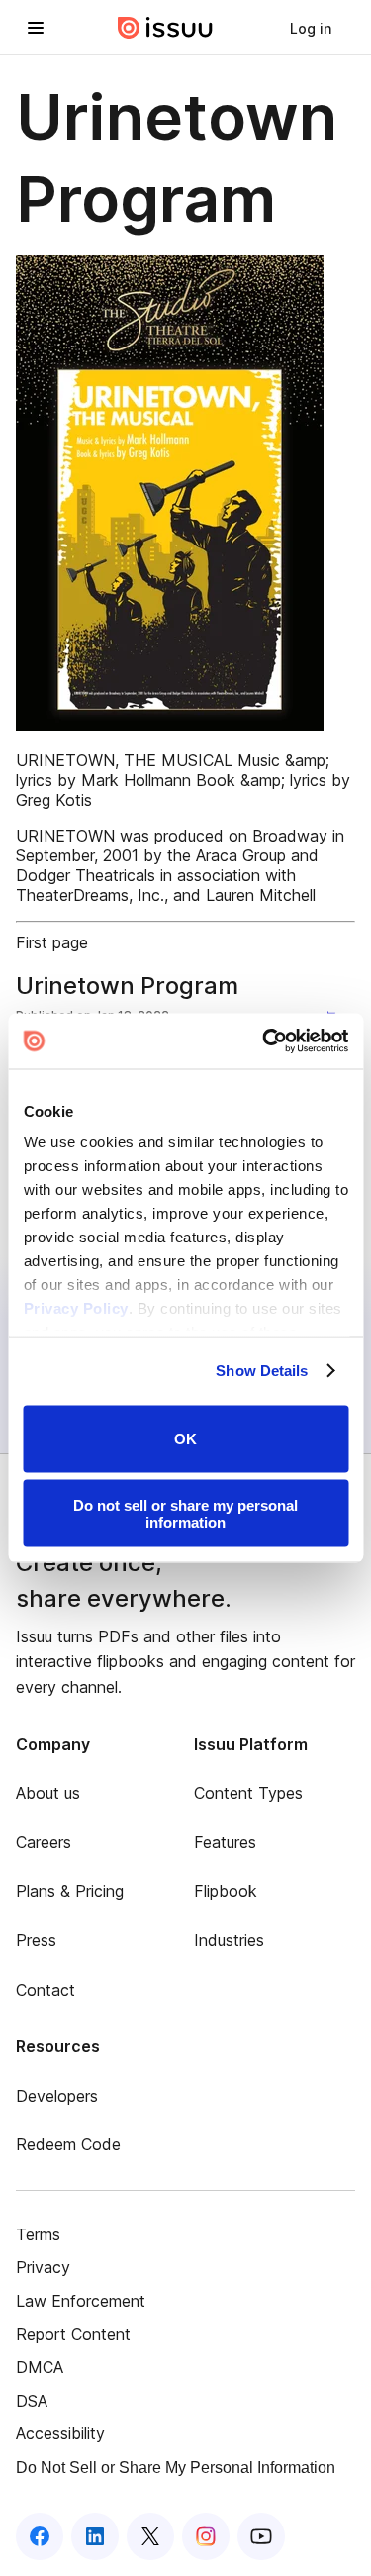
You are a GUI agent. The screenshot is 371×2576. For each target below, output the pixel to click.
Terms (38, 2234)
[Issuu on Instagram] (206, 2536)
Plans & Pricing (70, 1891)
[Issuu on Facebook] (40, 2536)
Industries (229, 1940)
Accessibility (60, 2433)
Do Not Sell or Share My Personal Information (176, 2468)
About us (48, 1793)
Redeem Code (68, 2144)
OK (185, 1439)
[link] (311, 28)
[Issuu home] (165, 28)
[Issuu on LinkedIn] (95, 2536)
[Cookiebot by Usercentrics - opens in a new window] (264, 1041)
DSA (32, 2401)
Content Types (248, 1793)
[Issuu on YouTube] (261, 2536)
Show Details (262, 1371)
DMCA (40, 2367)
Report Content (73, 2334)
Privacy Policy (75, 1308)
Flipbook (226, 1891)
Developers (57, 2096)
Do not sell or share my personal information (185, 1514)
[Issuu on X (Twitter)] (150, 2536)
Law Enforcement (81, 2301)
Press (36, 1940)
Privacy (43, 2267)
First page (52, 942)
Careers (44, 1842)
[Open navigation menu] (36, 28)
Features (225, 1842)
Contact (46, 1990)
